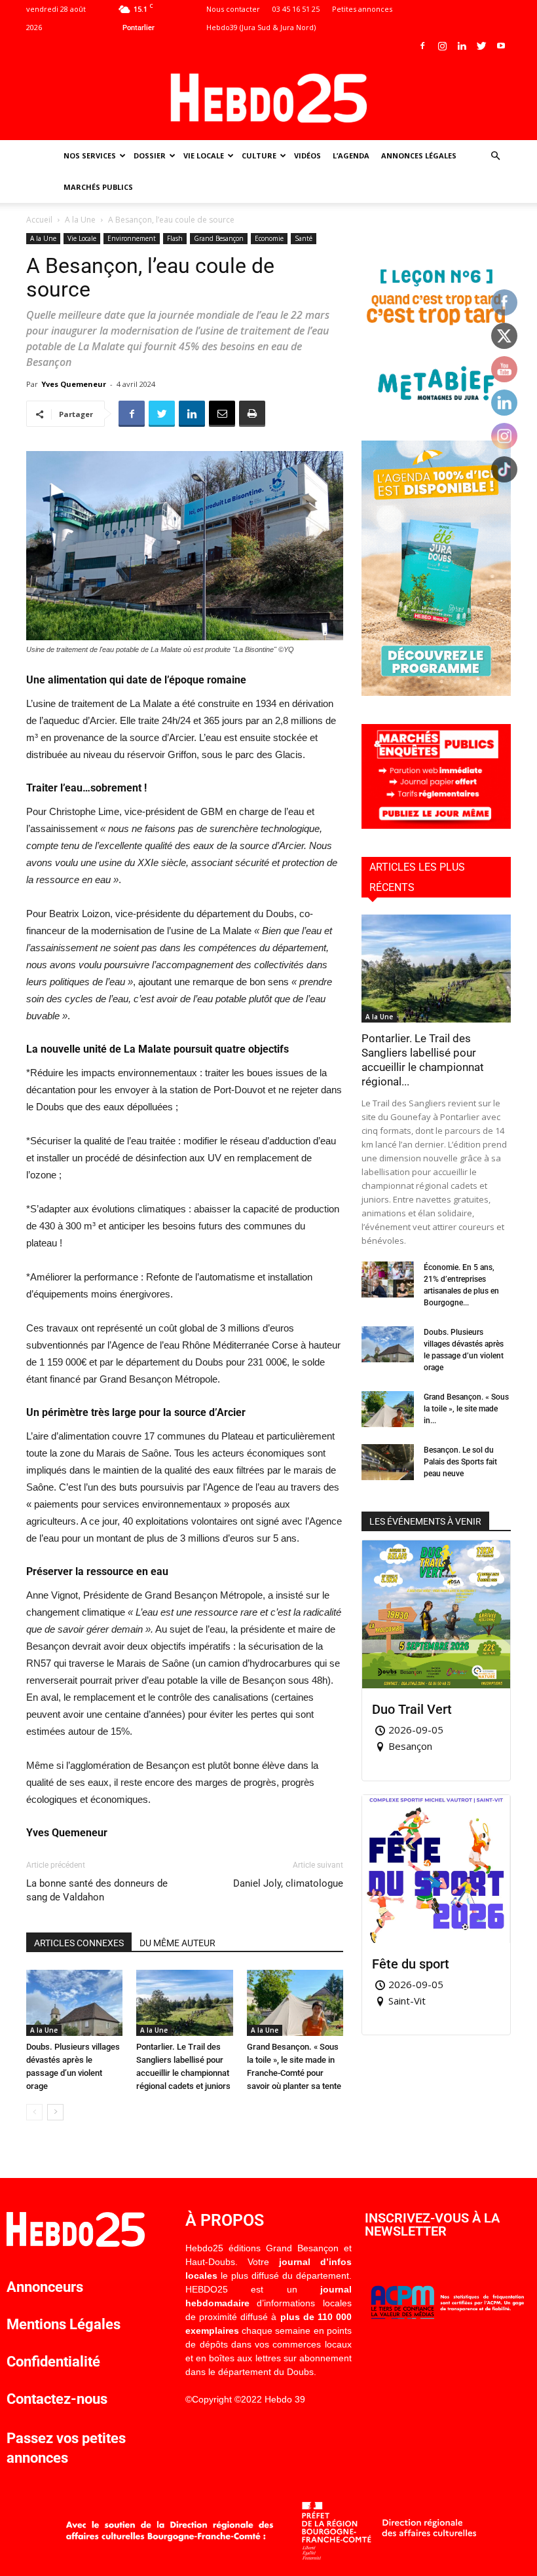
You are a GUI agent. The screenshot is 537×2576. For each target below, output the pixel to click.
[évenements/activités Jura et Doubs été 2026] (436, 692)
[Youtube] (501, 46)
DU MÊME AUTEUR (177, 1943)
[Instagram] (442, 46)
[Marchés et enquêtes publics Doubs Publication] (436, 825)
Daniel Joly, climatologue (288, 1883)
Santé (304, 238)
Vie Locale (204, 155)
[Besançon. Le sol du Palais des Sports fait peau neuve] (388, 1462)
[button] (495, 156)
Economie (269, 238)
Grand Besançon (219, 238)
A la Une (80, 220)
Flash (175, 238)
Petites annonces (362, 9)
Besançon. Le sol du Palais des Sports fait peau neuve (460, 1462)
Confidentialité (53, 2362)
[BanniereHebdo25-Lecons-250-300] (436, 409)
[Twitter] (481, 46)
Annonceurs (45, 2287)
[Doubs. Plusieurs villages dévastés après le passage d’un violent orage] (74, 2003)
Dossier (150, 155)
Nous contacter (233, 9)
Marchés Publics (98, 187)
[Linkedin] (462, 46)
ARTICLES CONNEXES (79, 1943)
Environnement (132, 238)
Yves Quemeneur (74, 384)
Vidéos (307, 155)
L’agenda (351, 155)
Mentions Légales (64, 2324)
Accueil (39, 220)
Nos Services (90, 155)
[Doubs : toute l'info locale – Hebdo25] (268, 98)
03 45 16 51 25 (296, 9)
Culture (259, 155)
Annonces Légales (419, 155)
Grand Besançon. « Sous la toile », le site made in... (466, 1409)
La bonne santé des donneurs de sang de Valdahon (97, 1890)
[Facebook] (422, 46)
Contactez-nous (57, 2399)
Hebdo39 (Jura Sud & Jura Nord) (261, 27)
